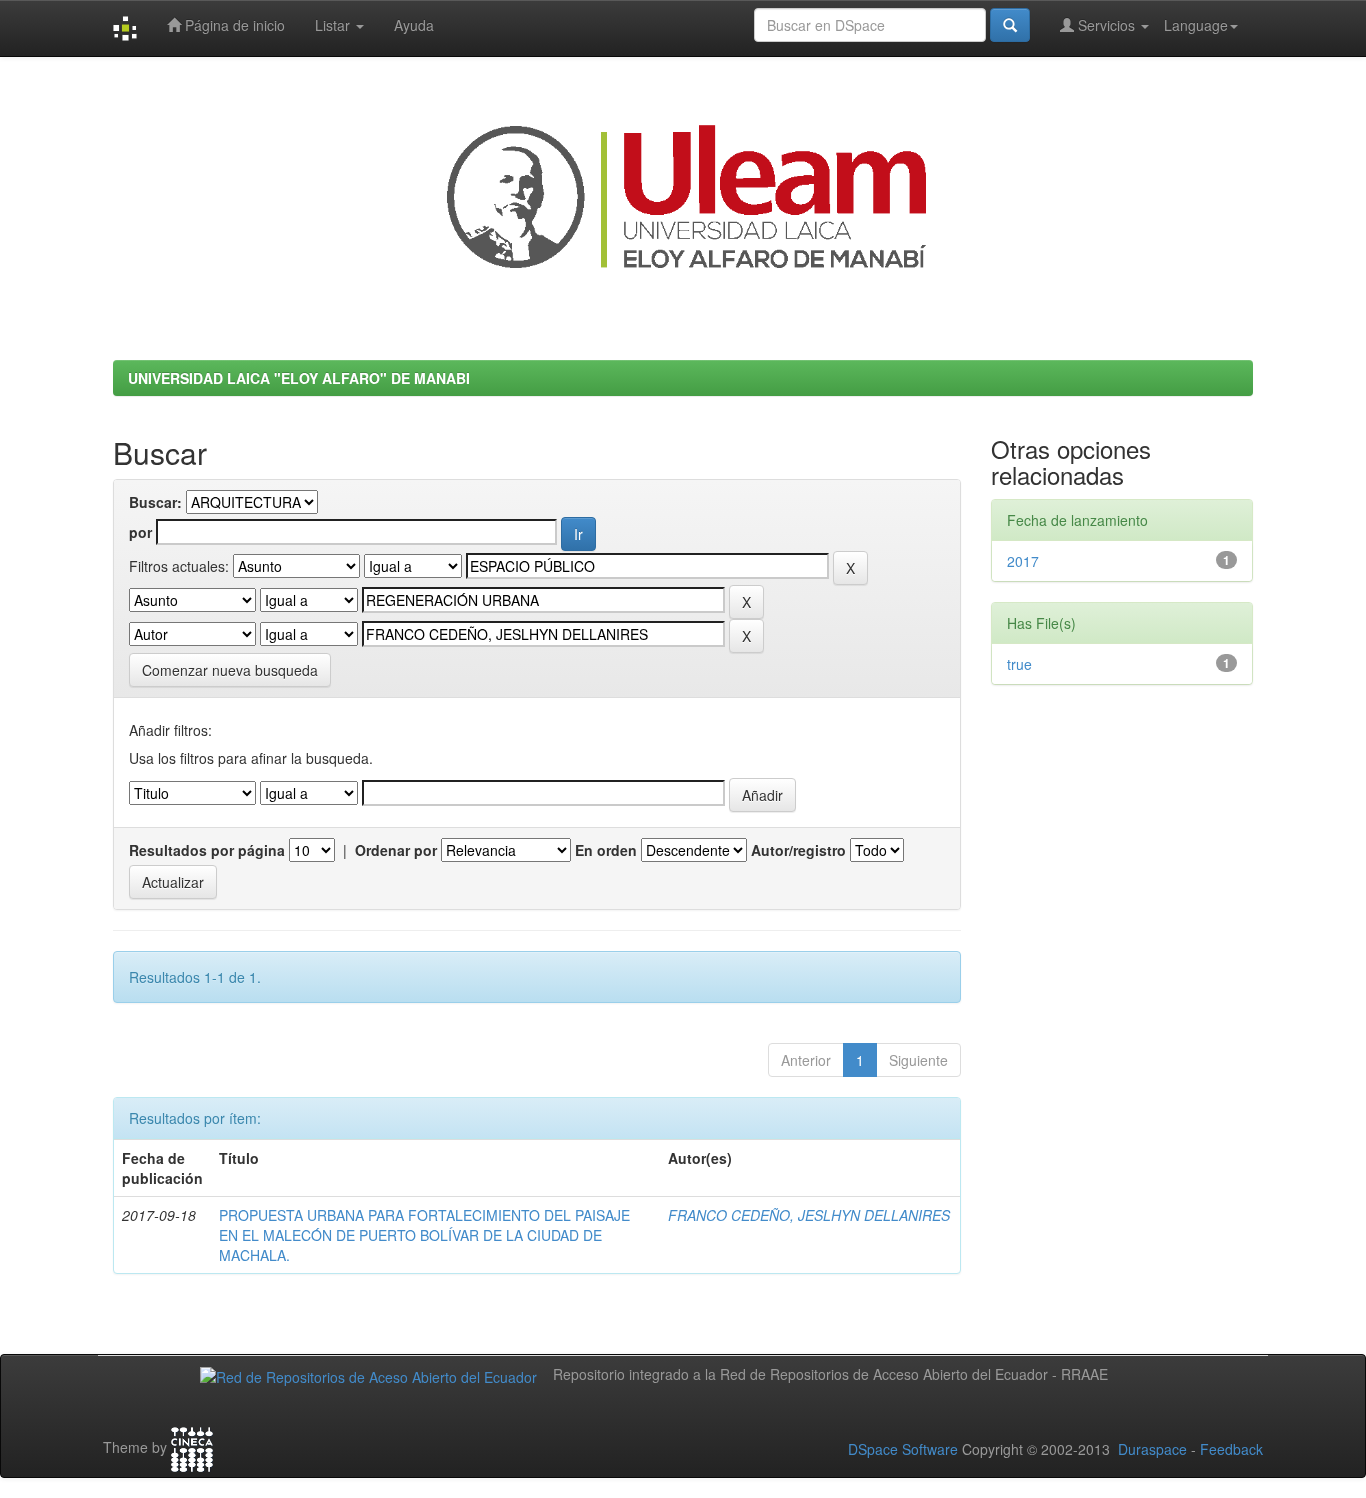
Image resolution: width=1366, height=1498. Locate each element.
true (1019, 664)
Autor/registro (798, 850)
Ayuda (414, 25)
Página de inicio (233, 25)
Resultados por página (207, 850)
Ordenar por (396, 850)
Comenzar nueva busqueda (230, 670)
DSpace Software (903, 1449)
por (140, 532)
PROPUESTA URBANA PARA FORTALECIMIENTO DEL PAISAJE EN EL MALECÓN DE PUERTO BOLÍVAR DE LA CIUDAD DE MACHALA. (424, 1235)
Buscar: (155, 502)
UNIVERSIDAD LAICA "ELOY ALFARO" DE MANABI (299, 378)
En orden (606, 850)
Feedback (1231, 1449)
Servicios (1106, 25)
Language (1196, 25)
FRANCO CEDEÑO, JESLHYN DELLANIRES (809, 1215)
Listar (334, 25)
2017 (1023, 561)
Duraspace (1152, 1449)
